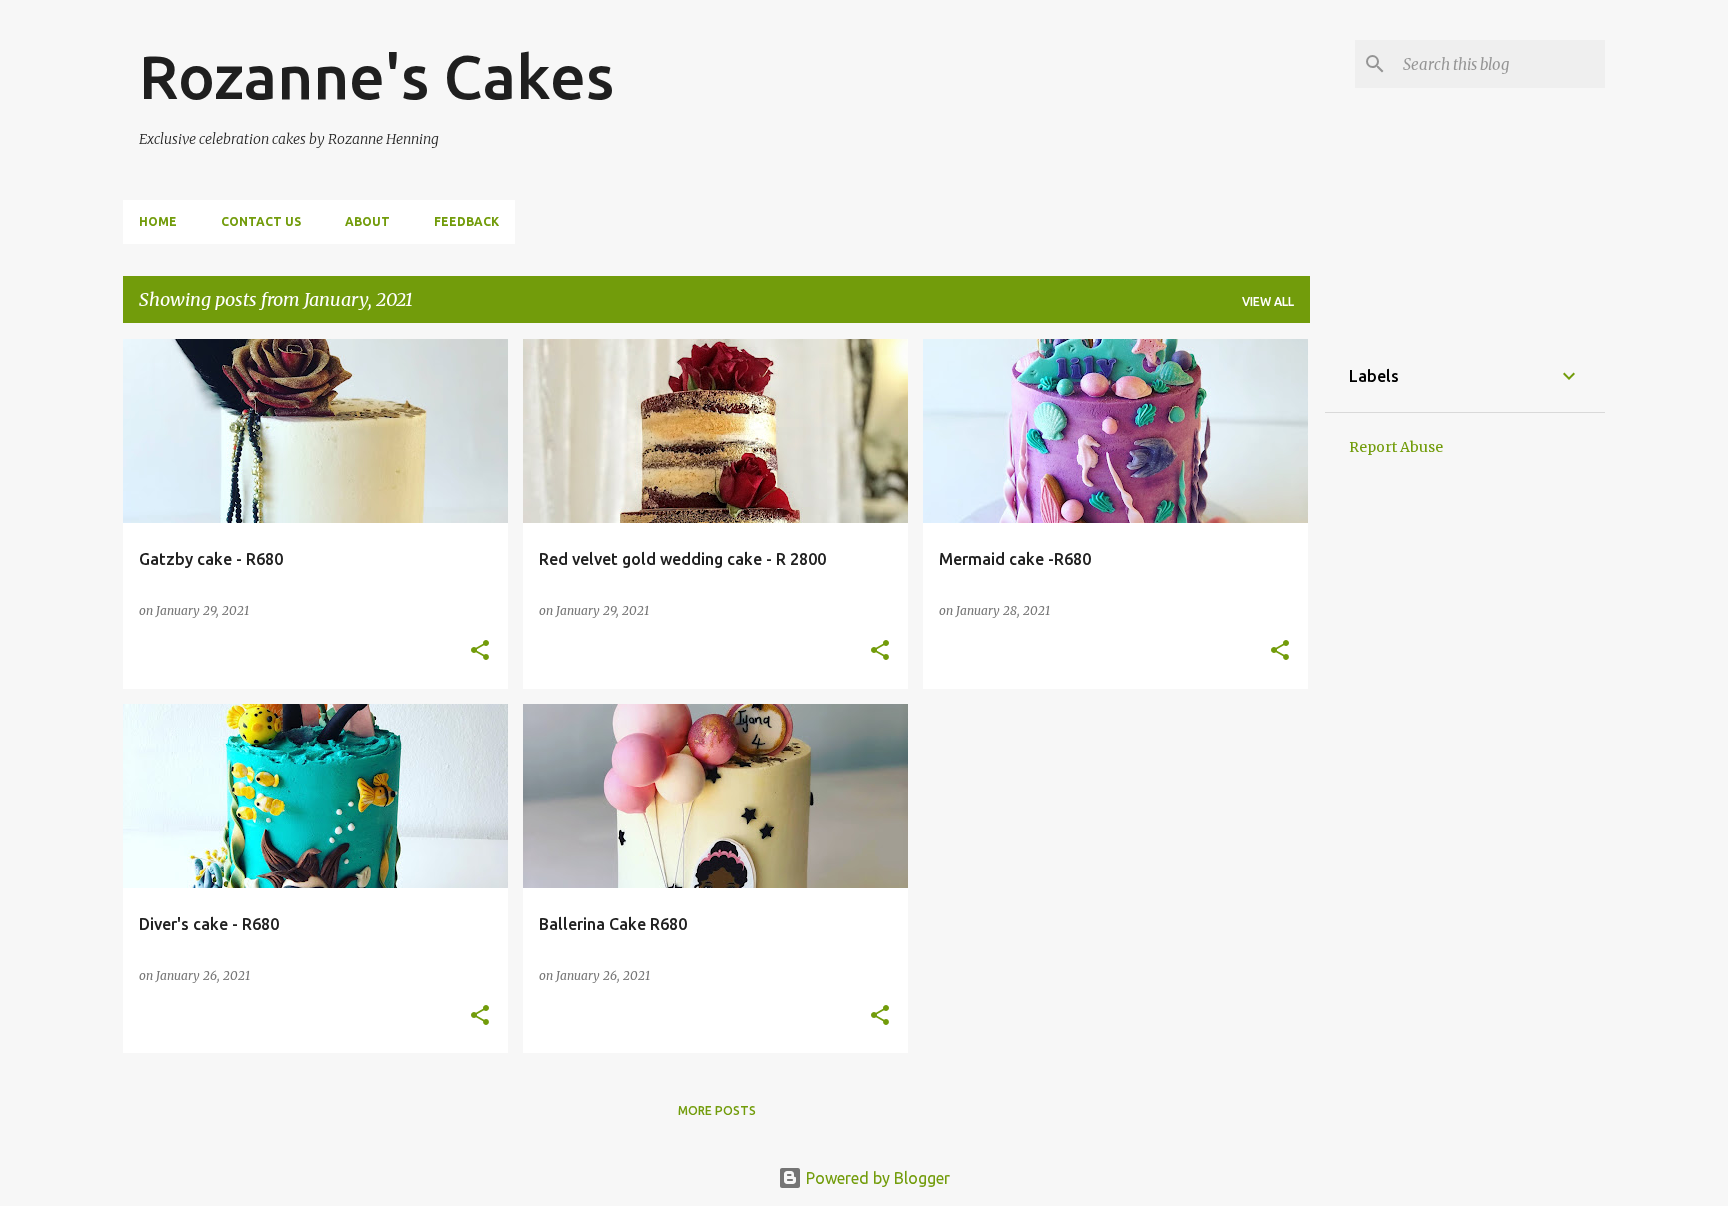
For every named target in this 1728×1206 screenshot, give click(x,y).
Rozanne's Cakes (376, 76)
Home (158, 221)
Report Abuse (1396, 447)
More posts (717, 1110)
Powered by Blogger (876, 1178)
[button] (480, 651)
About (367, 221)
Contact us (261, 221)
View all (1268, 301)
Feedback (466, 221)
